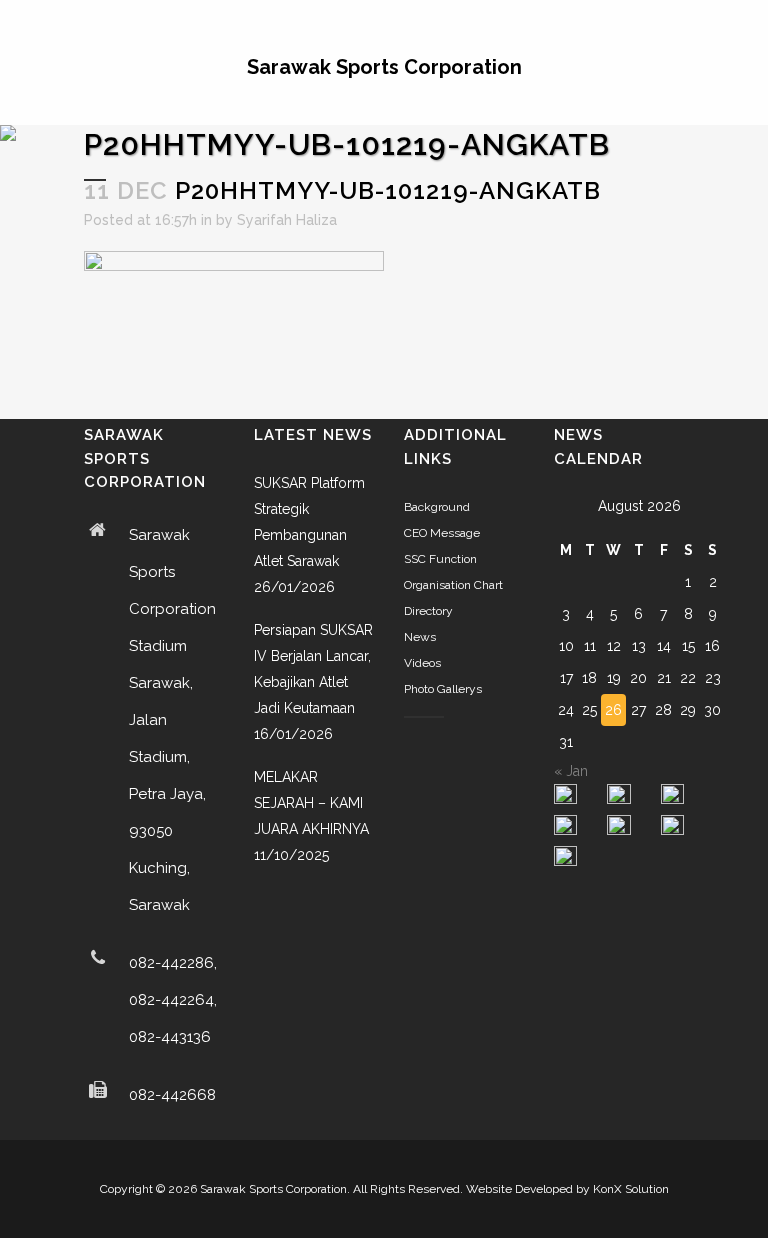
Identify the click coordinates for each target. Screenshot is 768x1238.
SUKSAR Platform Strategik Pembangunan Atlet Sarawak (309, 522)
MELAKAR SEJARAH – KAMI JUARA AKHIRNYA (311, 803)
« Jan (571, 771)
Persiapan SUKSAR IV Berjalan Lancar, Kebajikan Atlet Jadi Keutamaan (313, 669)
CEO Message (442, 533)
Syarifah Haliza (287, 220)
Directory (428, 611)
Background (437, 507)
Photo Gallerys (443, 689)
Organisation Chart (453, 585)
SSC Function (440, 559)
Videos (422, 663)
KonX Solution (631, 1189)
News (420, 637)
